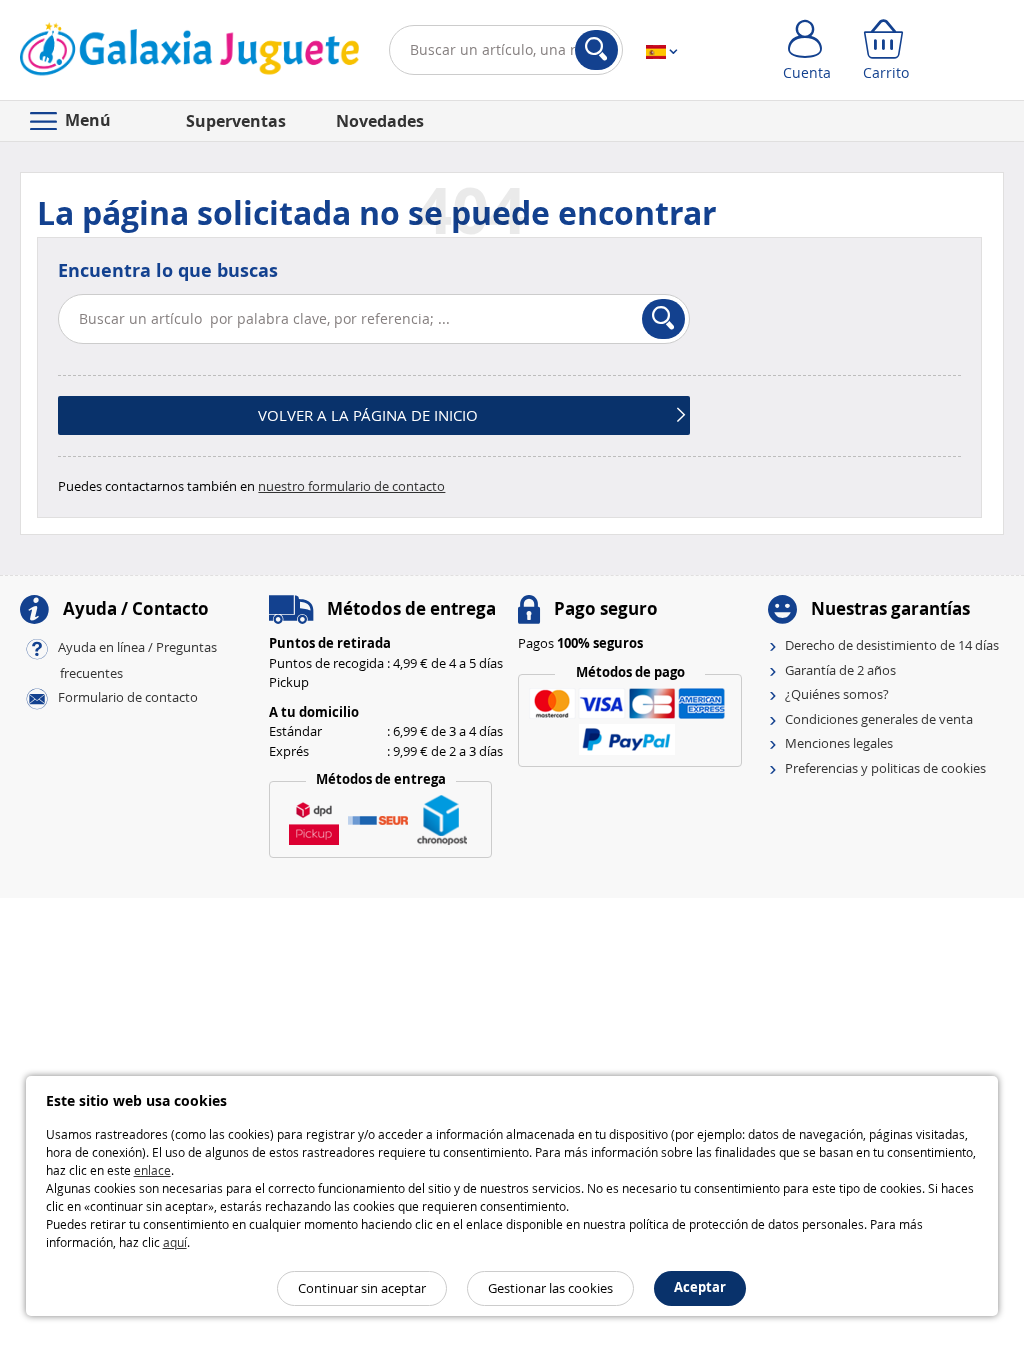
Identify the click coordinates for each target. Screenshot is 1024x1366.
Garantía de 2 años (840, 670)
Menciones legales (839, 743)
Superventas (236, 121)
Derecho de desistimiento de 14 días (892, 645)
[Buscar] (596, 50)
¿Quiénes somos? (837, 694)
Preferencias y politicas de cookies (885, 768)
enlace (152, 1170)
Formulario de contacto (128, 697)
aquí (175, 1242)
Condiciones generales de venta (879, 719)
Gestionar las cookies (550, 1288)
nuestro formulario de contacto (351, 486)
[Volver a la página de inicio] (189, 54)
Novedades (380, 121)
